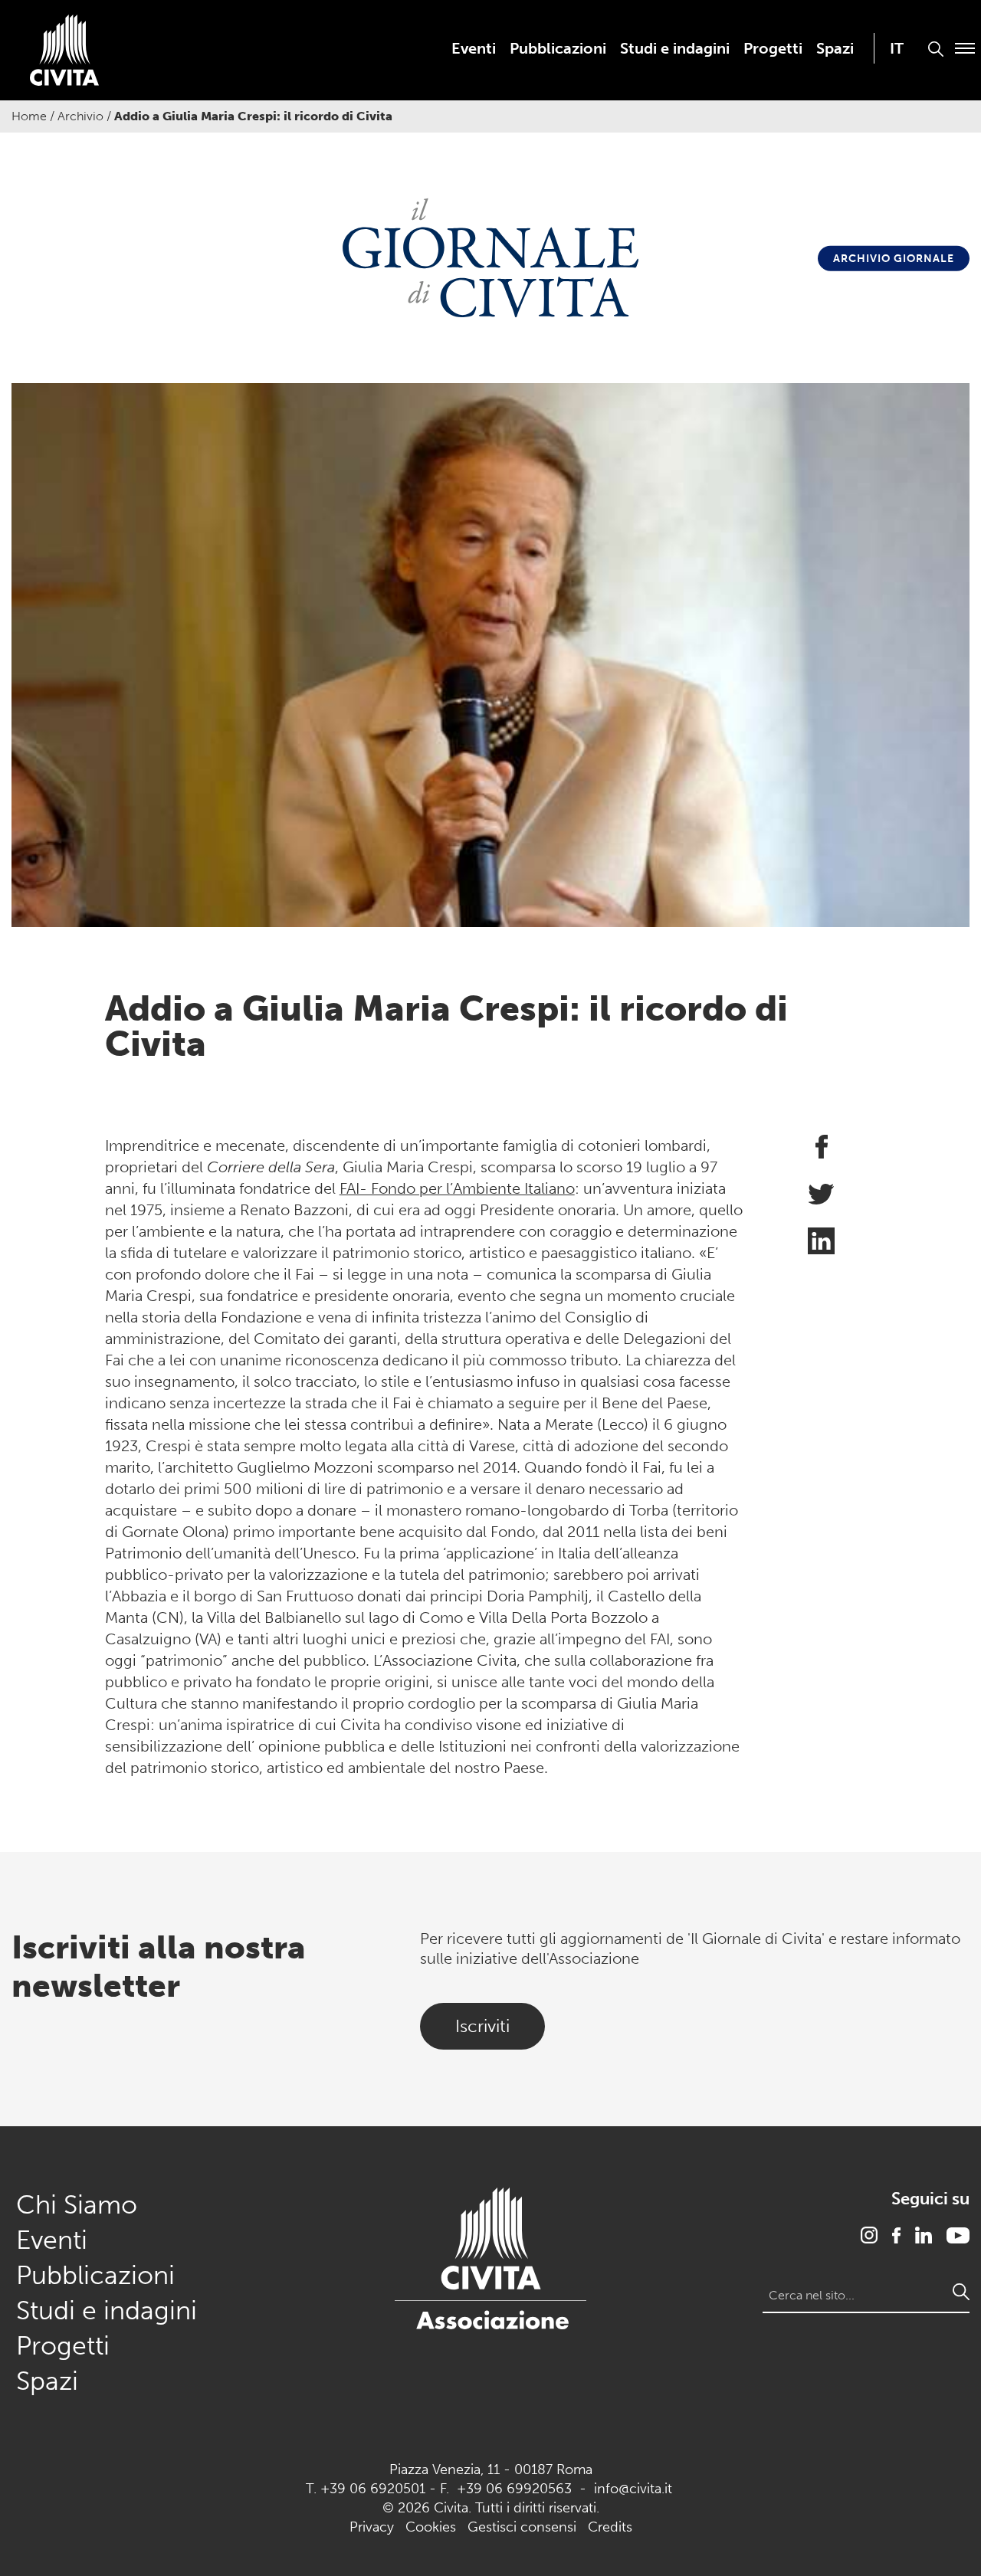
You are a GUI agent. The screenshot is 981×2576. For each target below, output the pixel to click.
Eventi (474, 48)
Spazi (835, 48)
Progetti (773, 48)
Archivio (80, 116)
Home (29, 116)
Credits (610, 2527)
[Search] (961, 2292)
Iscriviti (482, 2026)
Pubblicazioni (558, 48)
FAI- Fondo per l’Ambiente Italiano (457, 1188)
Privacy (372, 2527)
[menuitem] (474, 48)
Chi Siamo (77, 2205)
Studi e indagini (675, 48)
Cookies (431, 2527)
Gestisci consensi (522, 2527)
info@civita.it (633, 2489)
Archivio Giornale (894, 259)
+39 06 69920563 (514, 2489)
